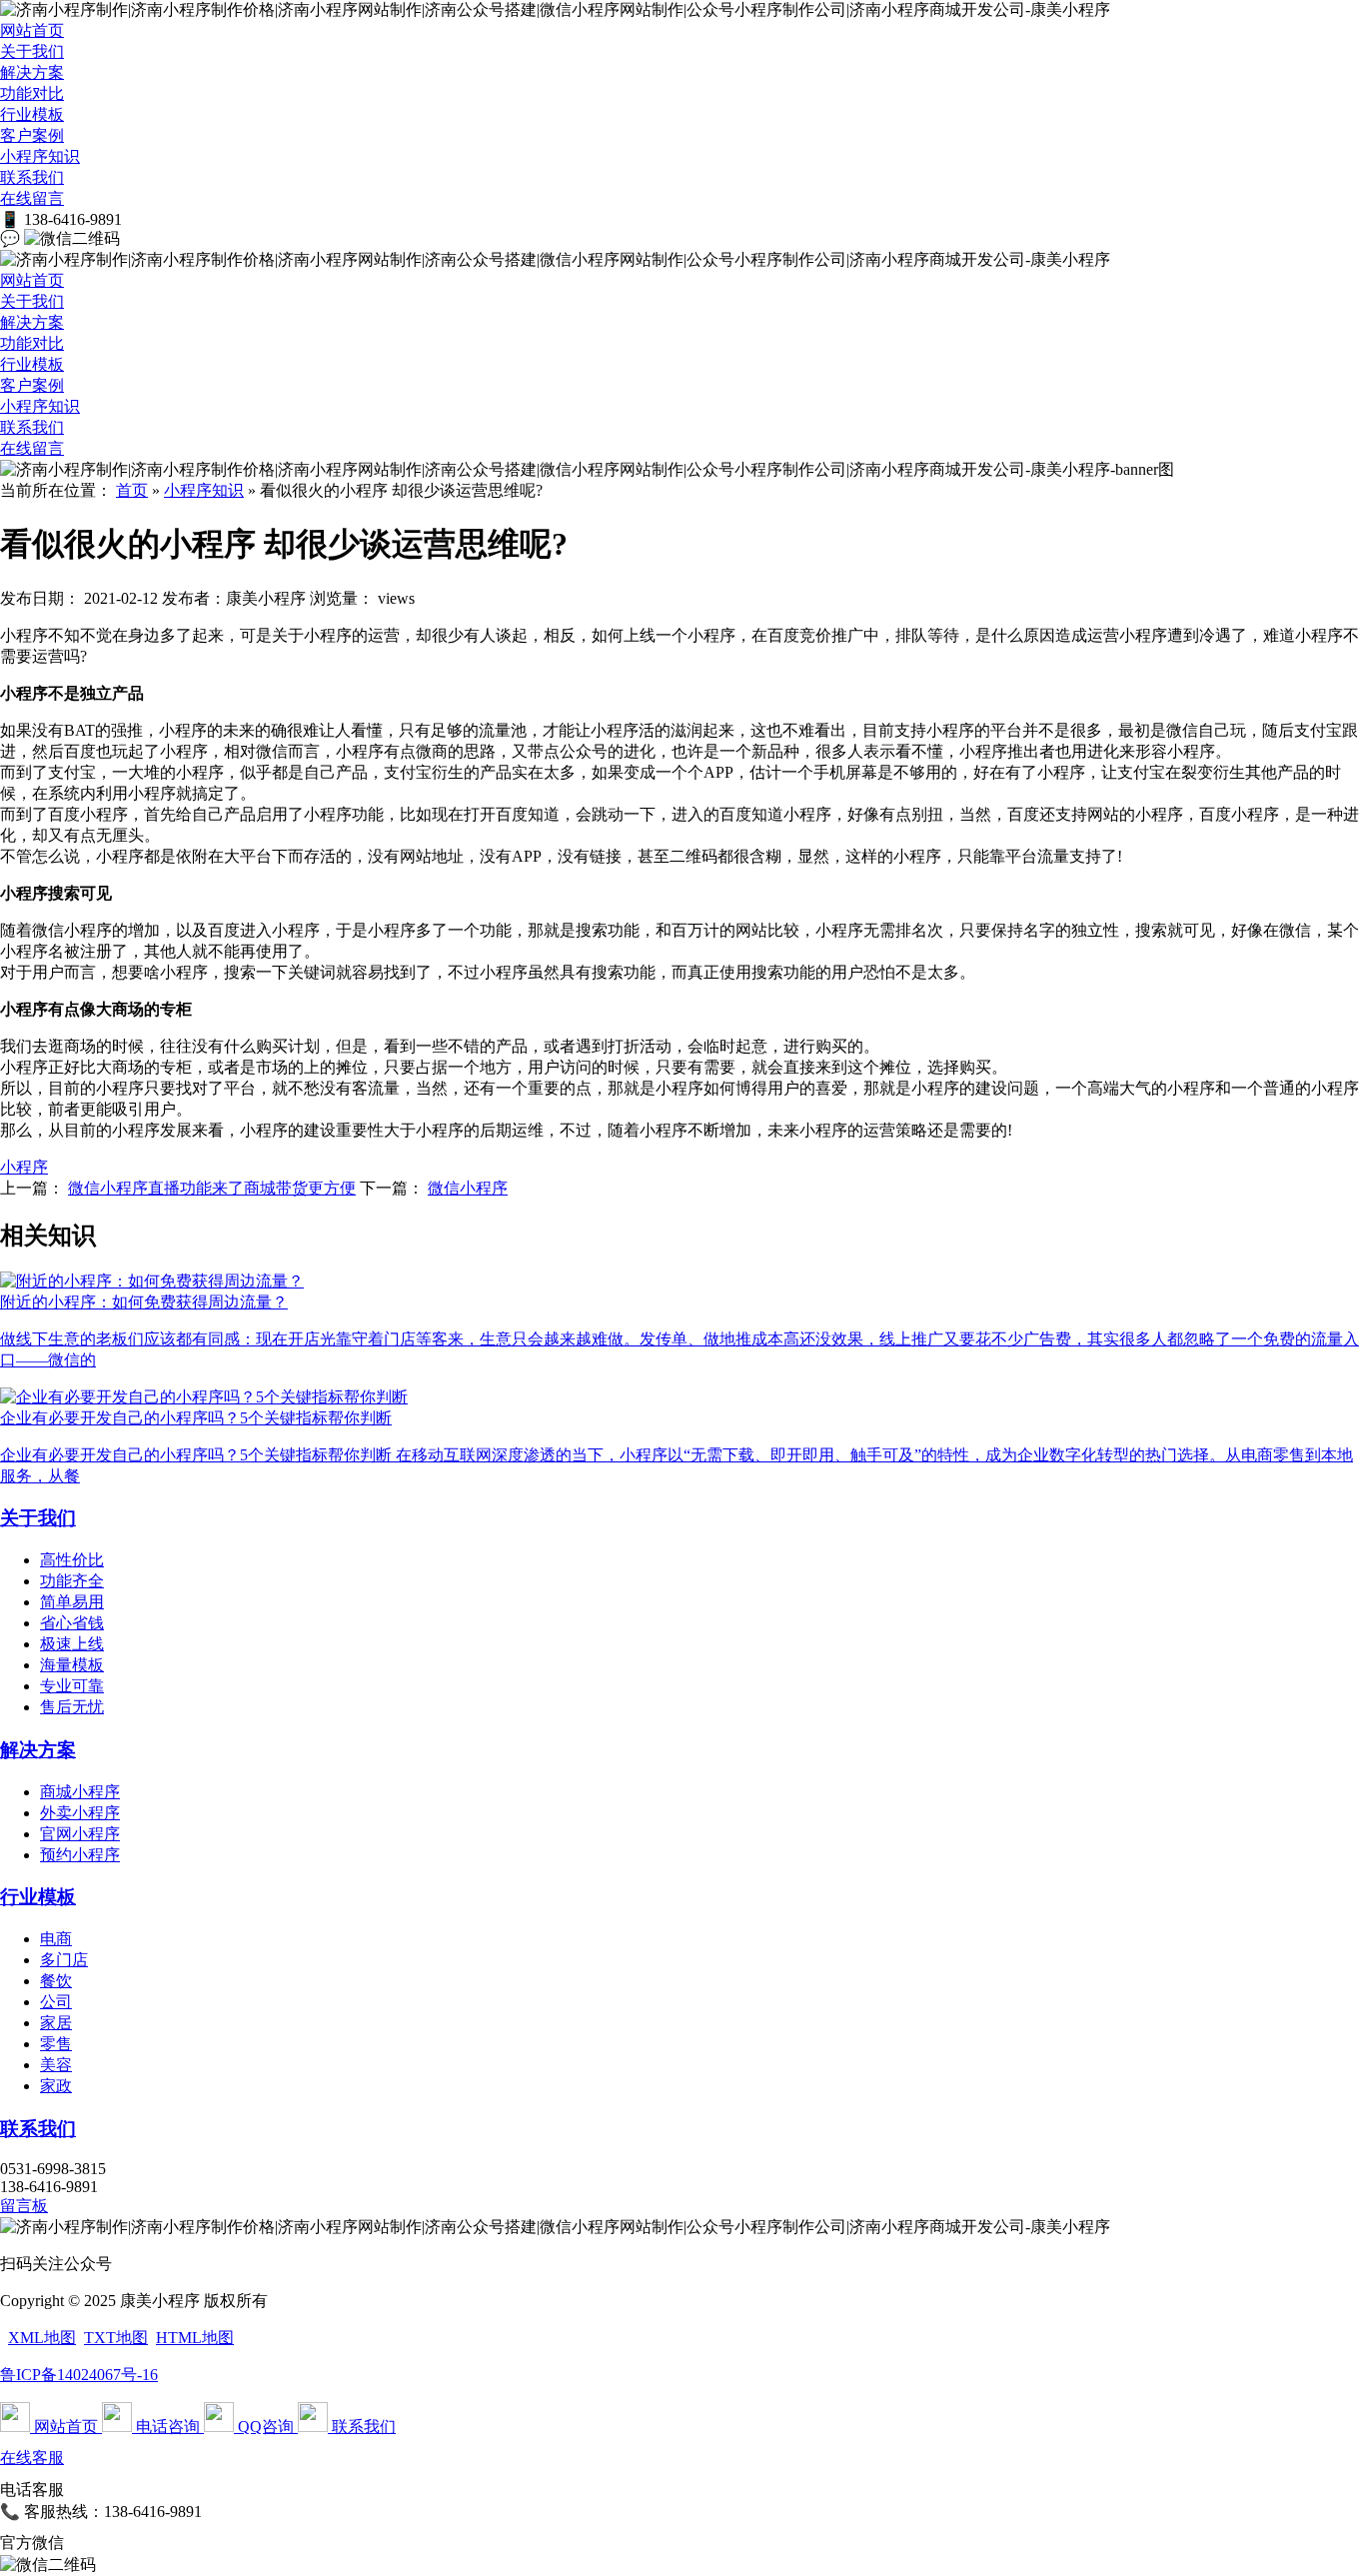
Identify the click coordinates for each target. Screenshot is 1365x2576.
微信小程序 (468, 1188)
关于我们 (32, 51)
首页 (132, 490)
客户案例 (32, 135)
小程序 (24, 1167)
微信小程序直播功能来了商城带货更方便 (212, 1188)
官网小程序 (80, 1834)
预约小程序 (80, 1855)
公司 (56, 2002)
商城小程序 (80, 1792)
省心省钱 (72, 1623)
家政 (56, 2086)
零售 (56, 2044)
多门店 (64, 1960)
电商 (56, 1939)
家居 (56, 2023)
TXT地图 (116, 2338)
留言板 (24, 2206)
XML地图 (42, 2338)
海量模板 (72, 1665)
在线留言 (32, 198)
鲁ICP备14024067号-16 (79, 2375)
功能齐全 (72, 1581)
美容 (56, 2065)
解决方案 (32, 72)
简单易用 (72, 1602)
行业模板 (32, 114)
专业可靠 (72, 1686)
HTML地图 (195, 2338)
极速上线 (72, 1644)
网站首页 (32, 30)
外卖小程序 (80, 1813)
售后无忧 (72, 1707)
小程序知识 (40, 156)
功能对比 (32, 93)
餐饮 (56, 1981)
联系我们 (32, 177)
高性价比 (72, 1560)
